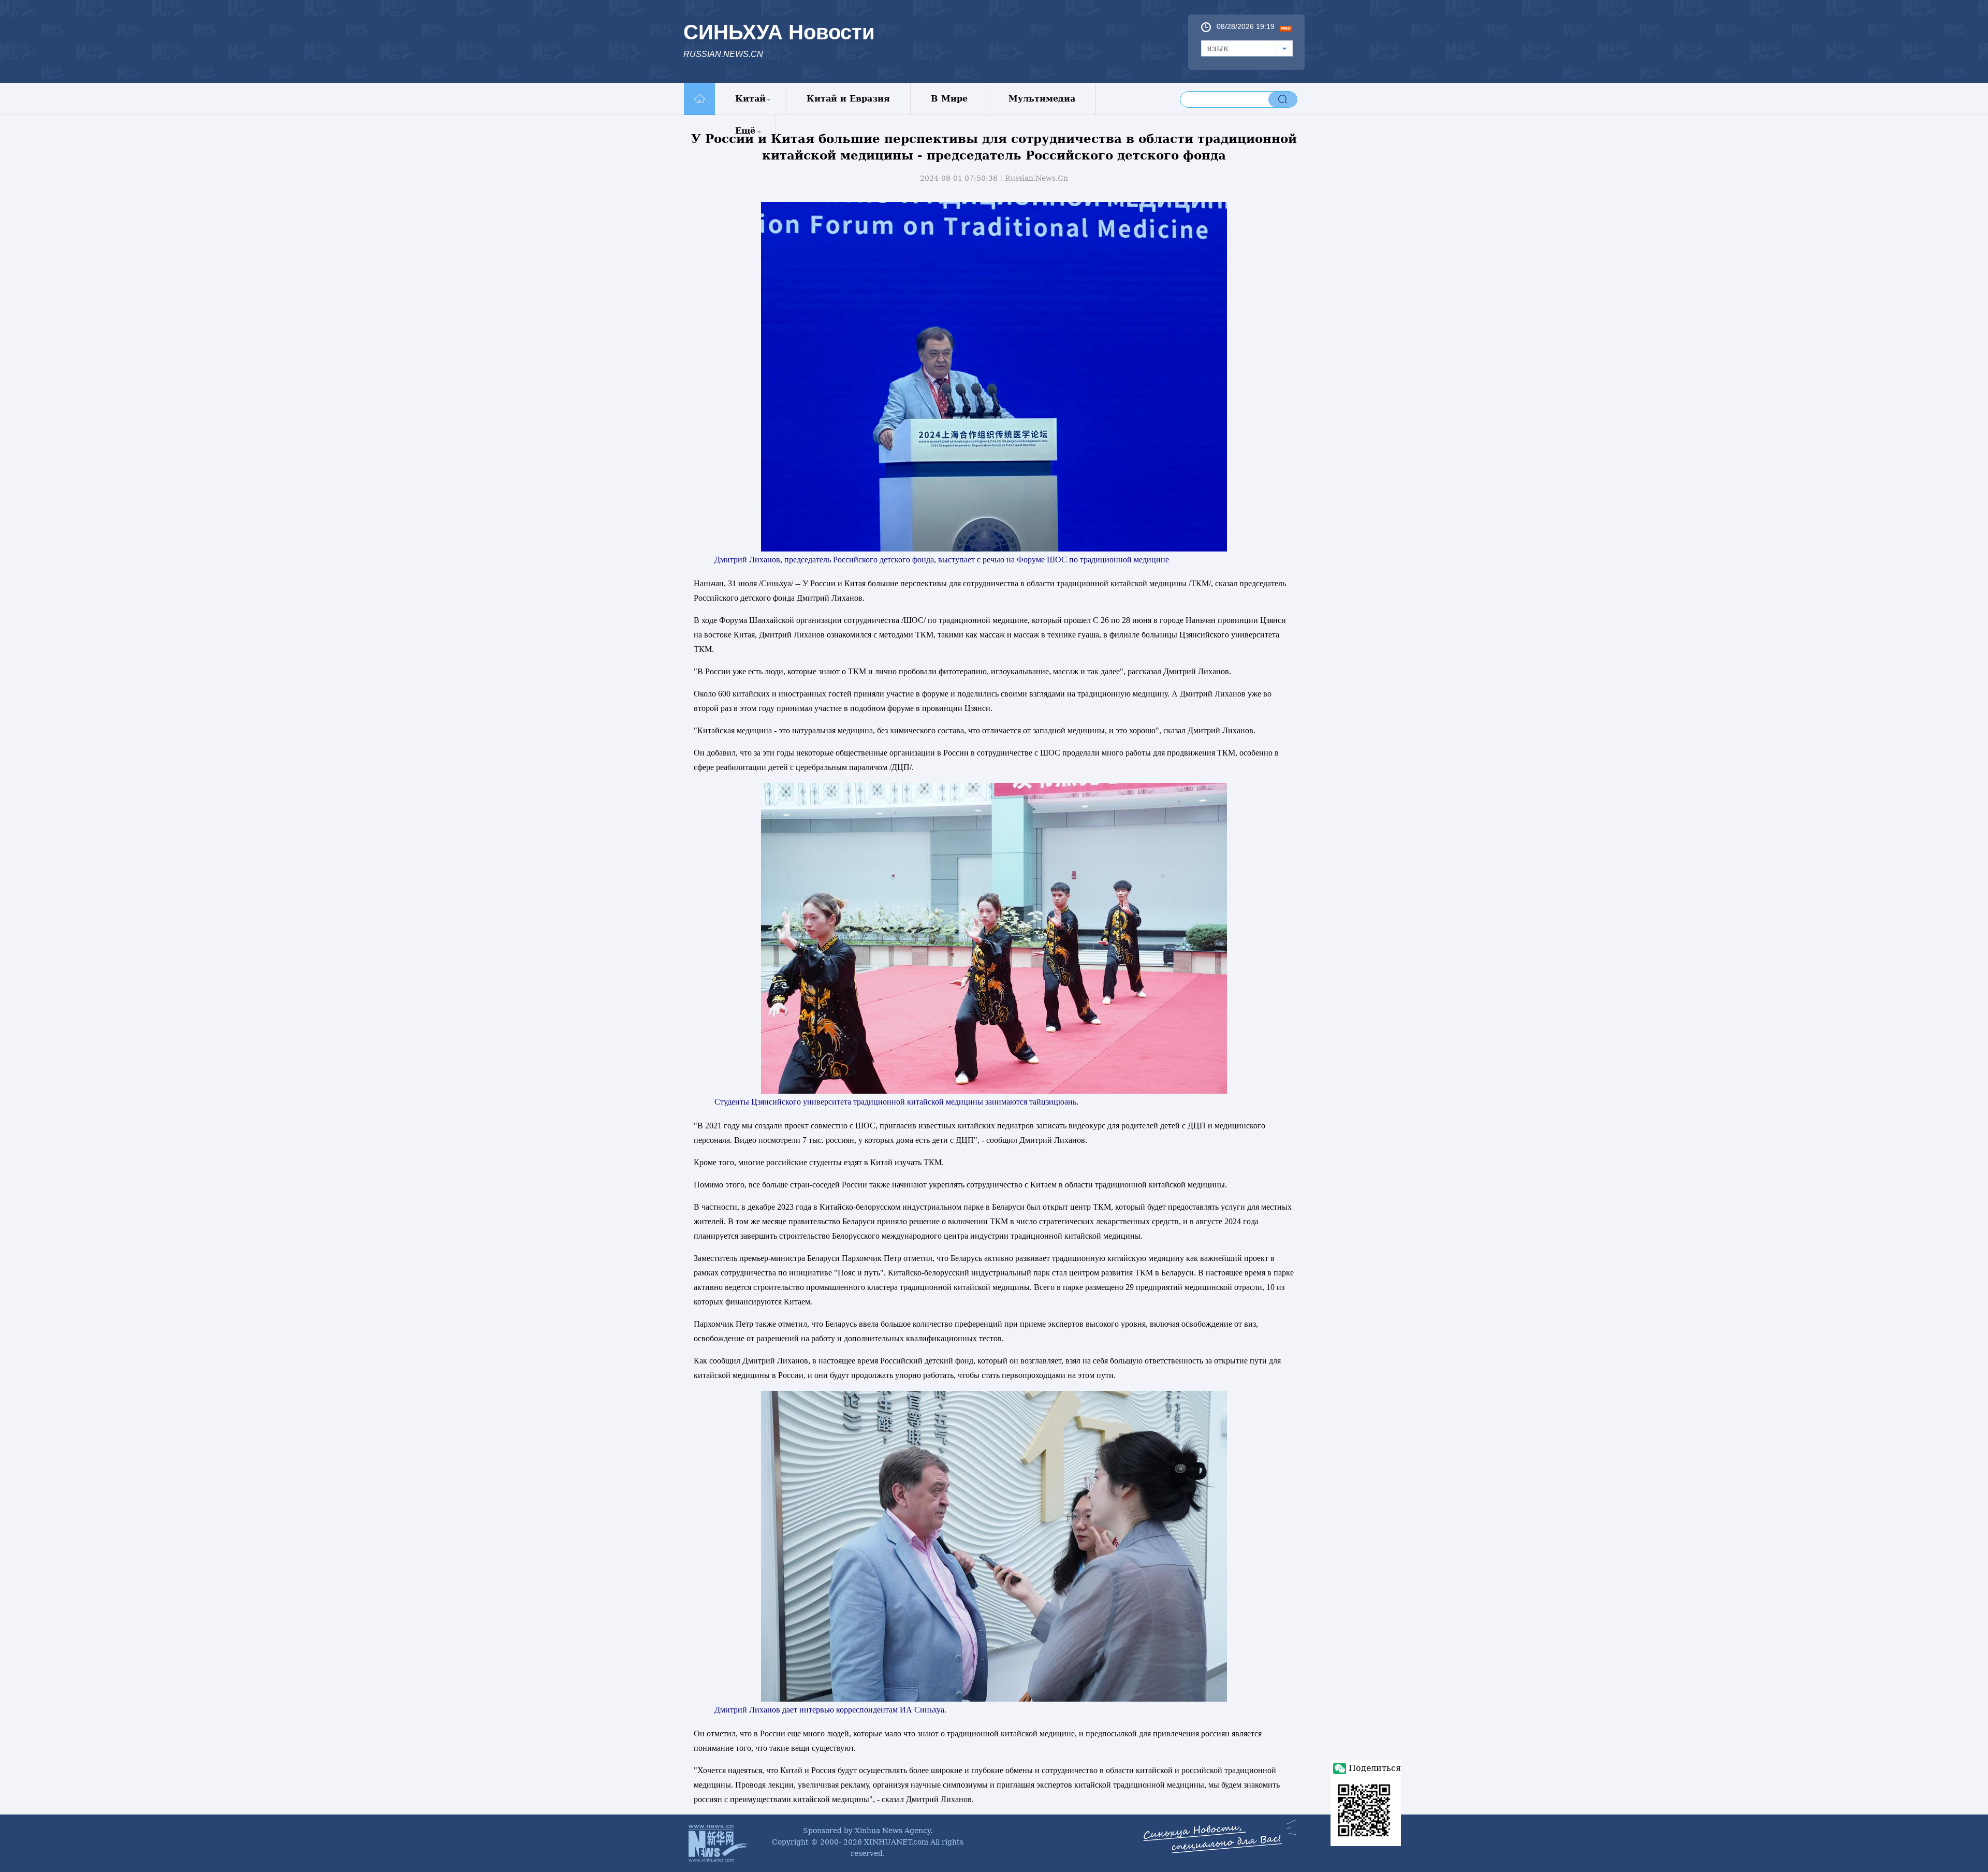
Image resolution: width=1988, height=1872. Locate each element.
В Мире (949, 99)
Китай (750, 99)
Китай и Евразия (848, 99)
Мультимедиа (1042, 99)
